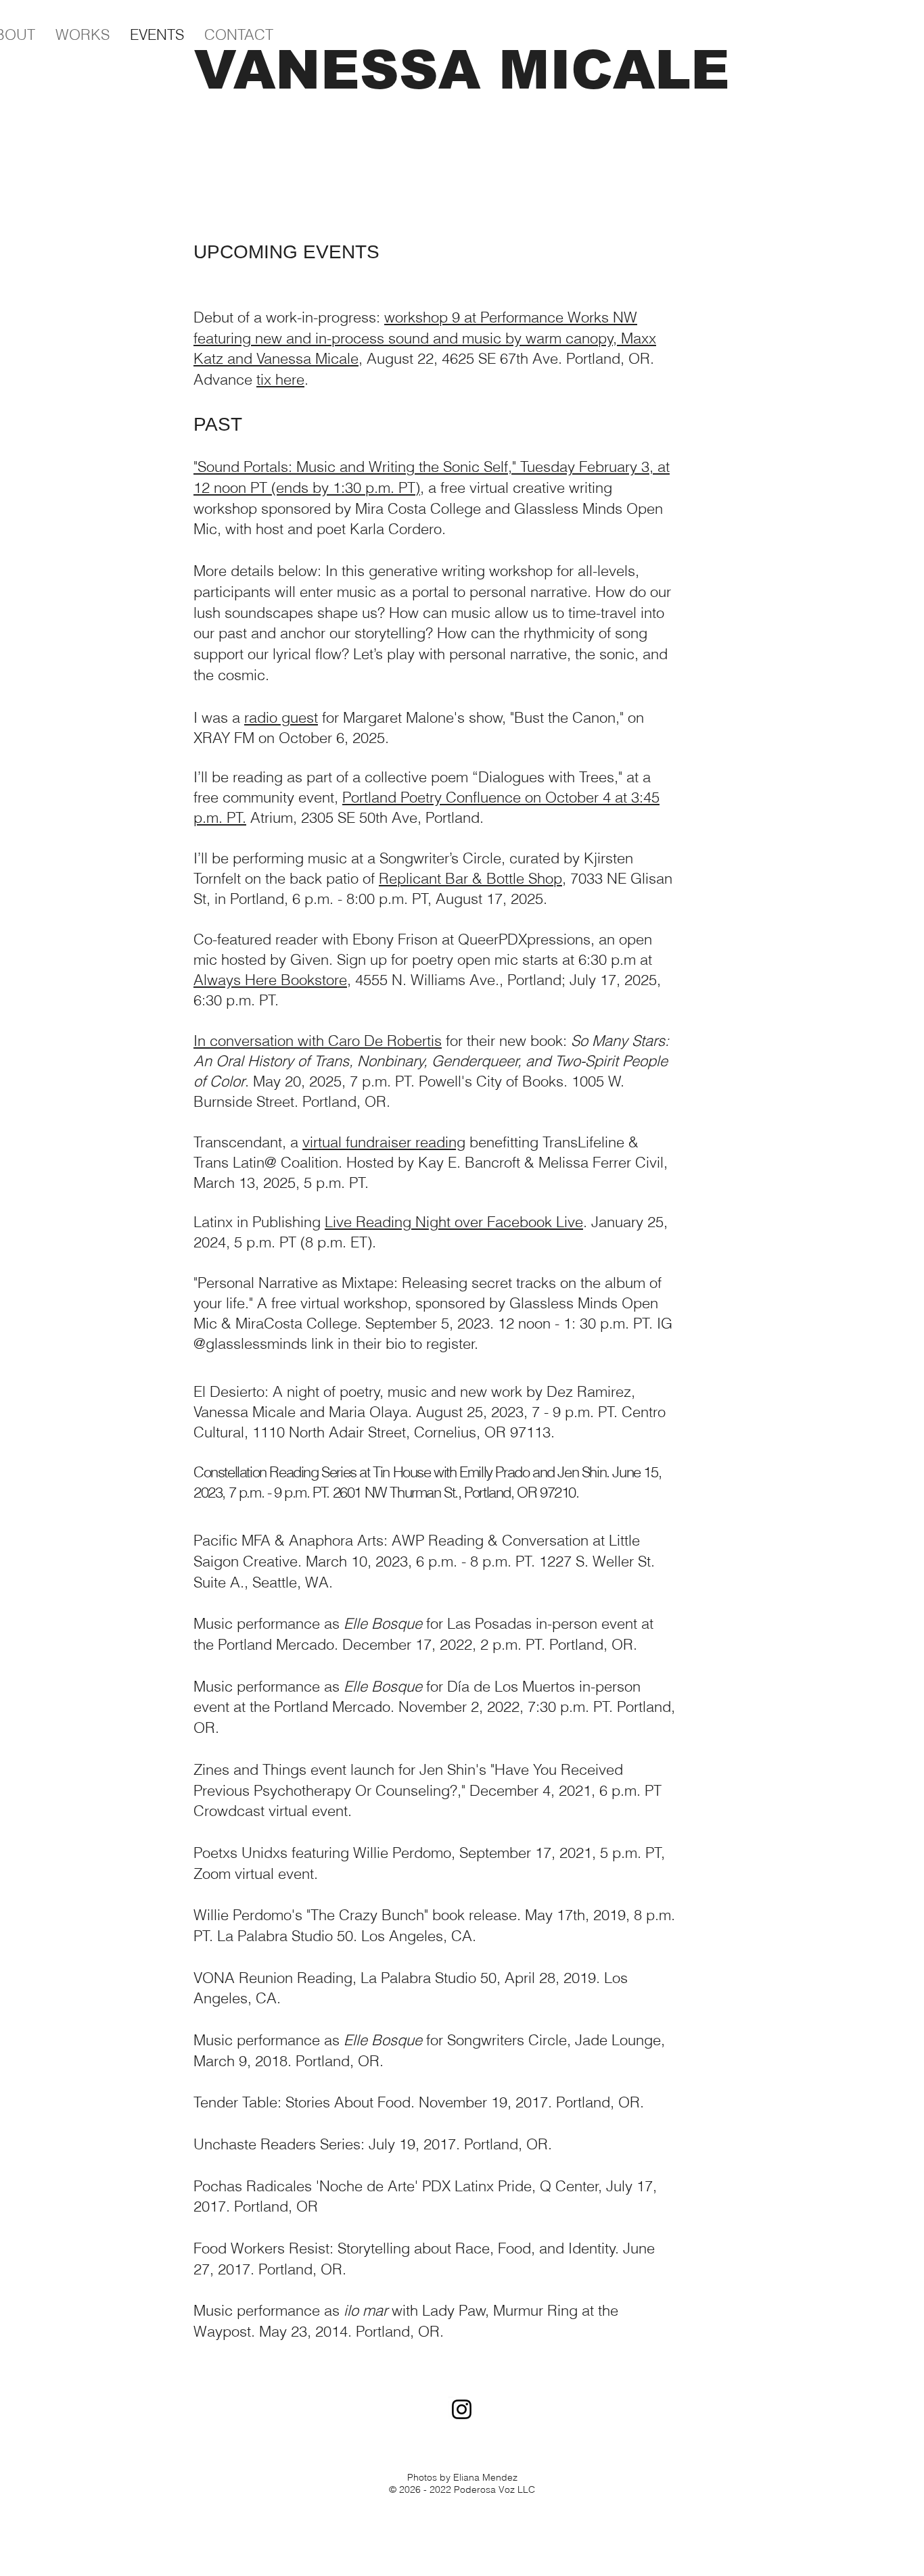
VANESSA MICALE (462, 70)
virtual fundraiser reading (384, 1142)
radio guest (281, 717)
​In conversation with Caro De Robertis (318, 1041)
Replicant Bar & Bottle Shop (470, 878)
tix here (280, 379)
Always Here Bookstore (270, 980)
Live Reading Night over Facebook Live (454, 1222)
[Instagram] (462, 2409)
